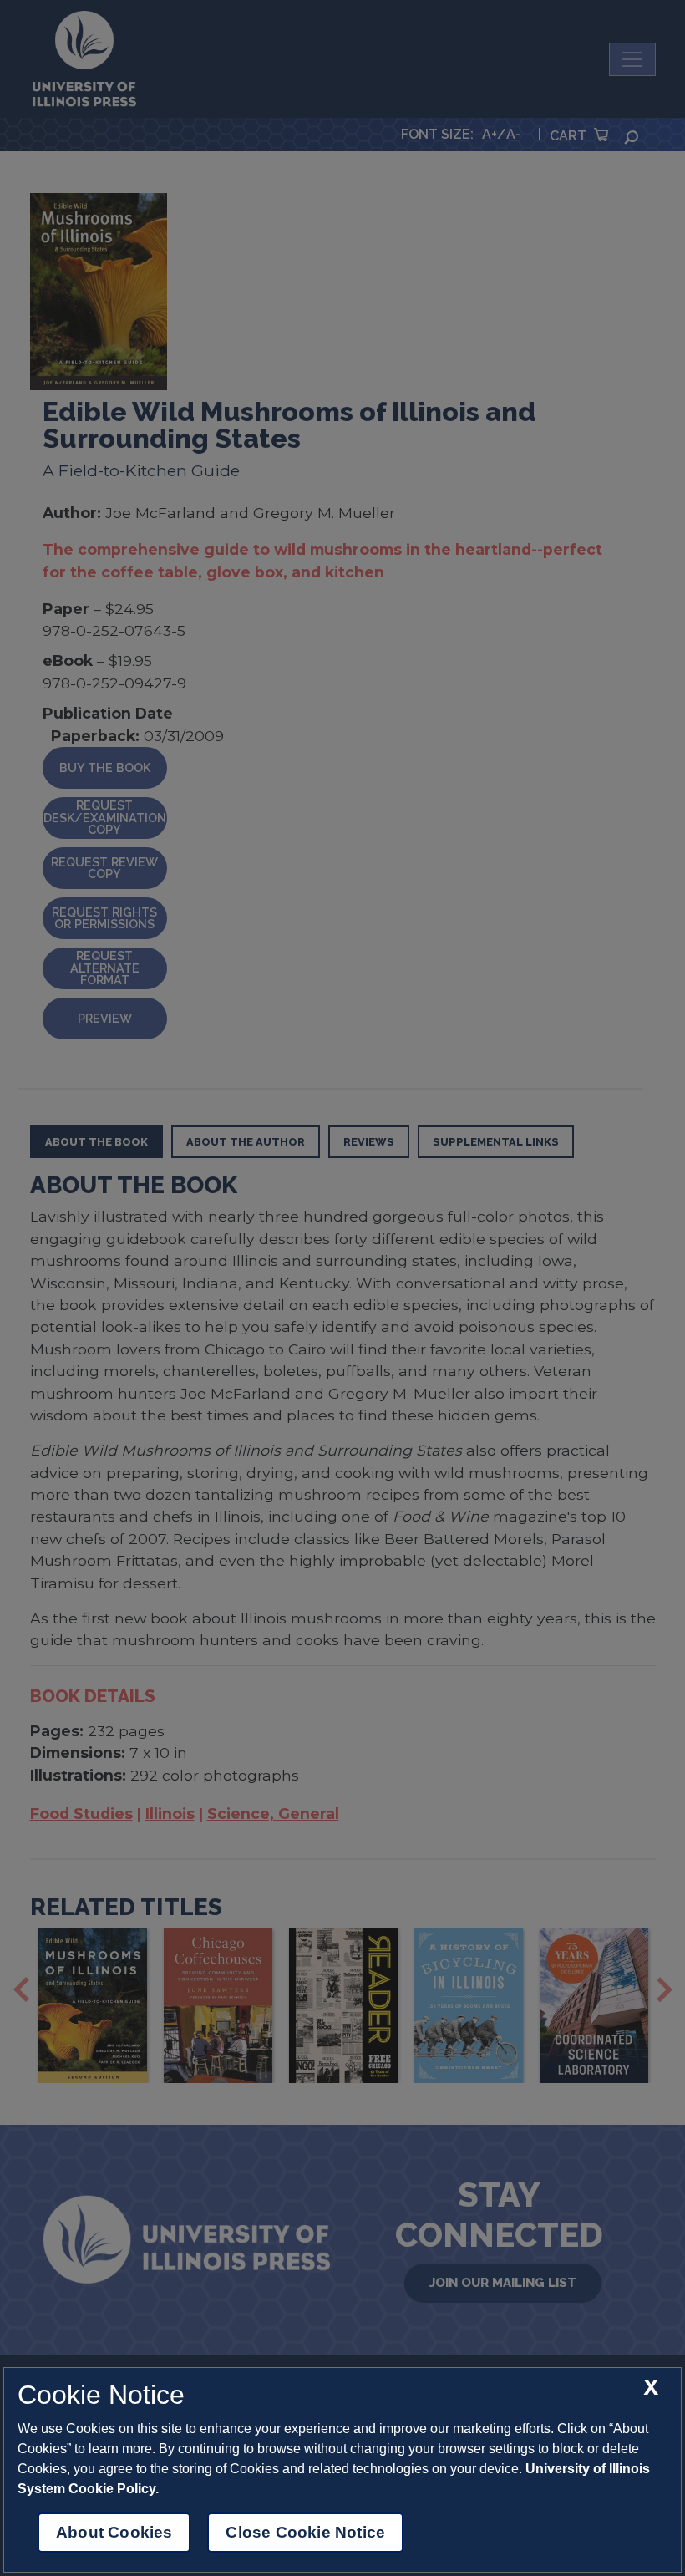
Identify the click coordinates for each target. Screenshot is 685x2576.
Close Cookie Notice (305, 2532)
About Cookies (114, 2532)
